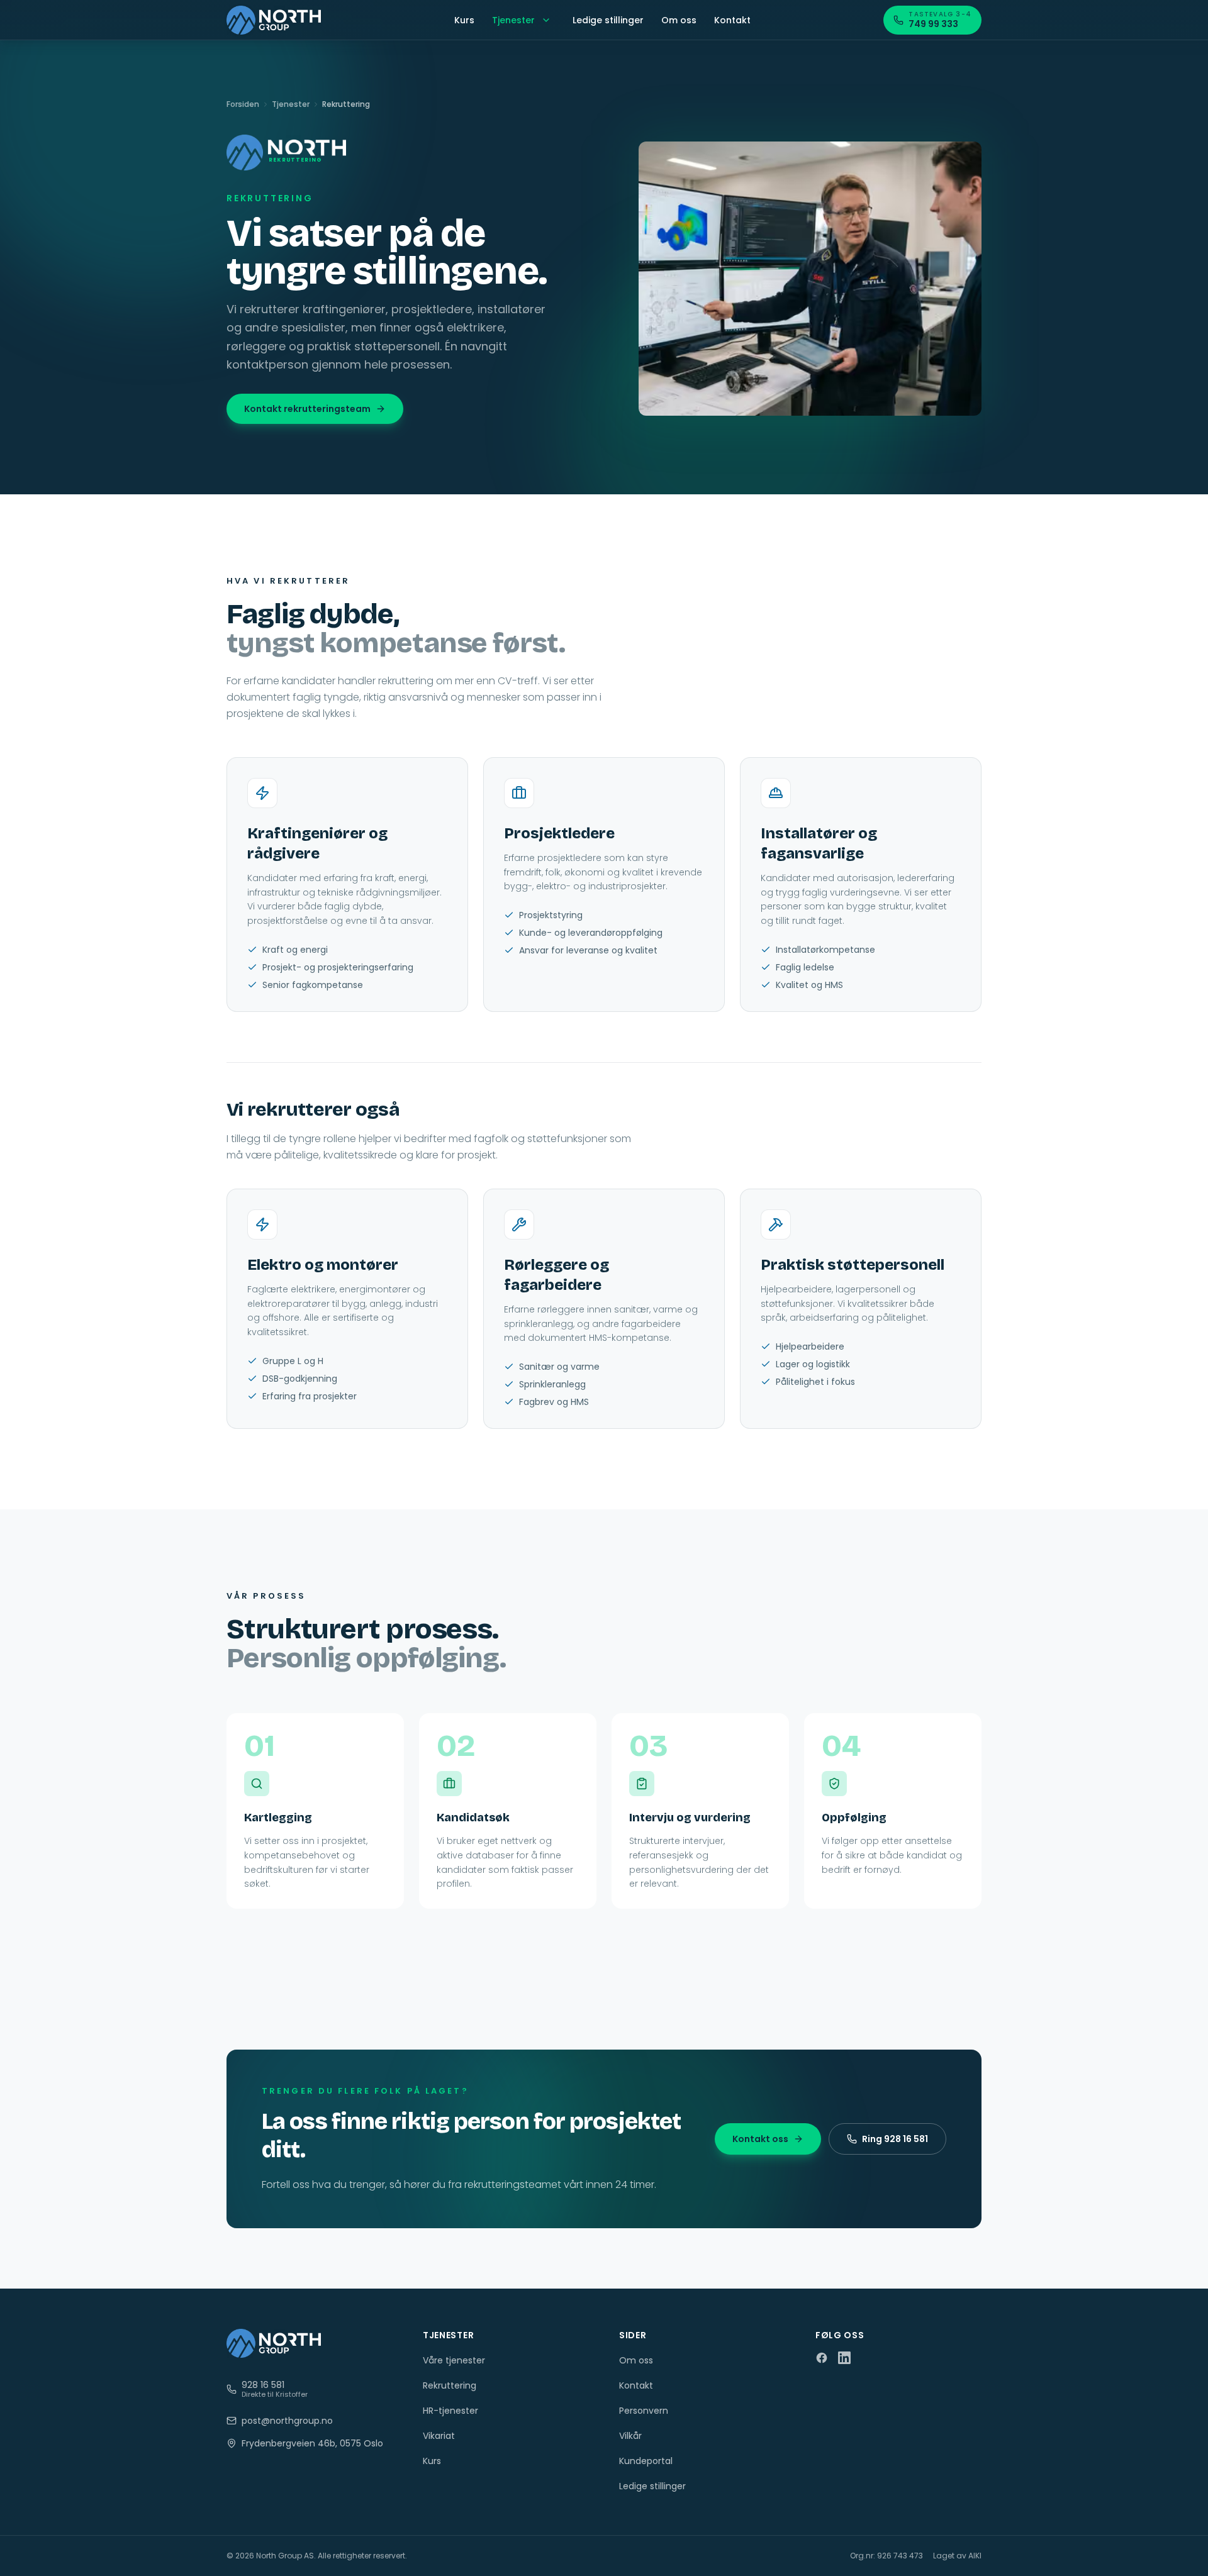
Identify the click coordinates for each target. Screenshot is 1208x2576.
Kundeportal (646, 2461)
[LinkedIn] (844, 2358)
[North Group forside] (274, 20)
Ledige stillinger (608, 20)
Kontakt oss (760, 2139)
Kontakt (732, 20)
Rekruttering (450, 2385)
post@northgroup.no (287, 2421)
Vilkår (630, 2436)
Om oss (679, 20)
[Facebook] (822, 2358)
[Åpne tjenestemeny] (546, 20)
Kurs (464, 20)
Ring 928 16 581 (895, 2139)
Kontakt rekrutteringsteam (307, 409)
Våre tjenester (454, 2360)
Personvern (644, 2411)
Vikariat (439, 2436)
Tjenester (513, 20)
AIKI (975, 2556)
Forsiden (243, 104)
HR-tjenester (450, 2411)
